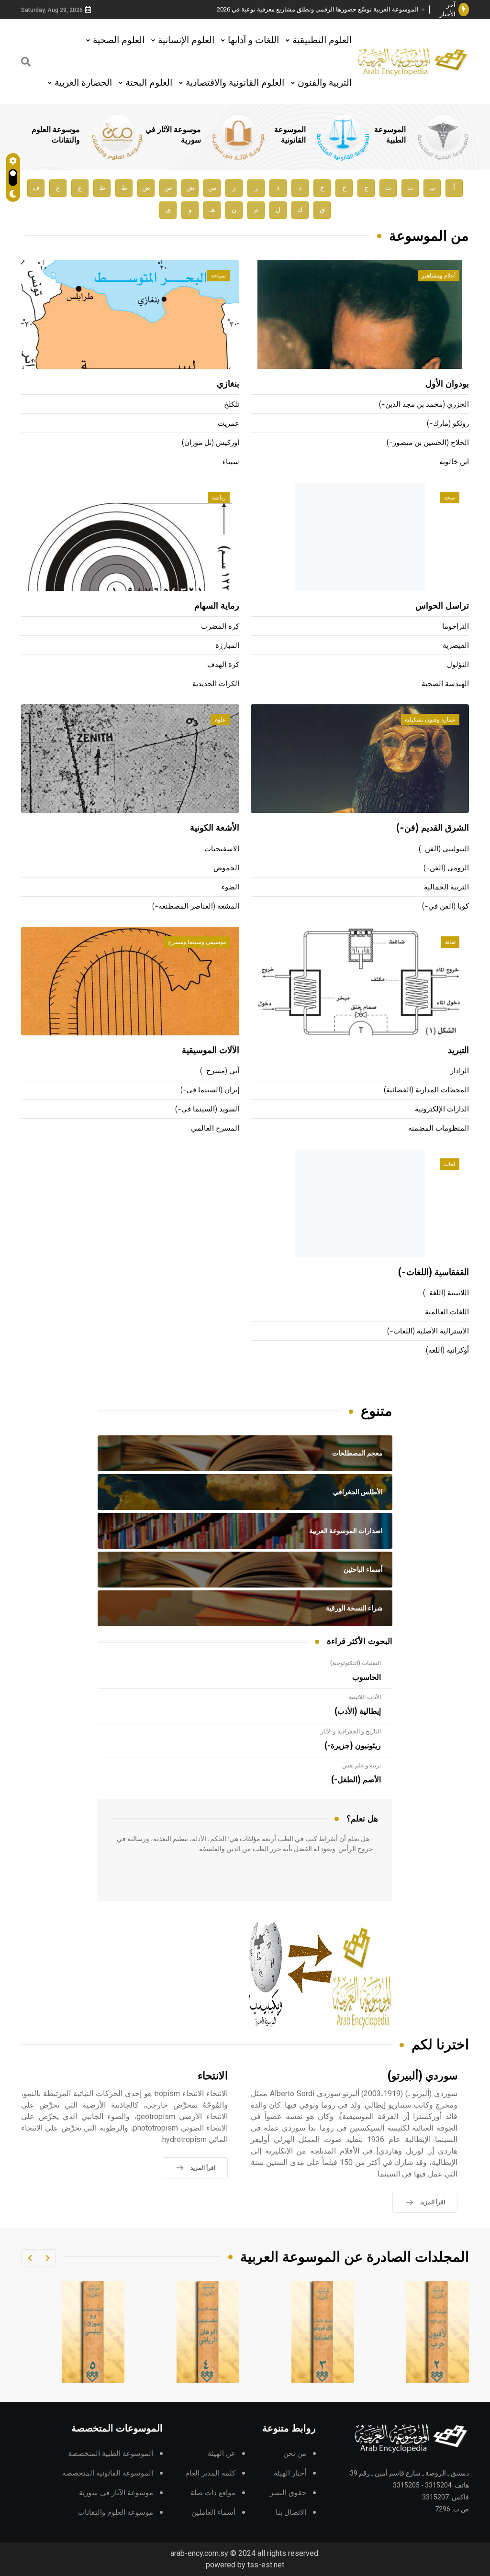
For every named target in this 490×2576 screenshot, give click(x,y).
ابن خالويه (454, 462)
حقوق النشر (288, 2493)
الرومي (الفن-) (446, 868)
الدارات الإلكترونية (442, 1109)
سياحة (218, 276)
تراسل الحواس (442, 606)
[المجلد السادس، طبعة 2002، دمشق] (93, 2332)
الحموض (226, 868)
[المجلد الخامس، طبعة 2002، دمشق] (208, 2332)
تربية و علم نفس (362, 1765)
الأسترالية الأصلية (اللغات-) (428, 1331)
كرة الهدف (223, 665)
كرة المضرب (220, 627)
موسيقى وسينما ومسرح (197, 942)
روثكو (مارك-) (448, 424)
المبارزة (227, 646)
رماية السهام (217, 606)
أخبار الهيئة (290, 2473)
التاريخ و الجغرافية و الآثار (351, 1732)
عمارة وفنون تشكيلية (430, 720)
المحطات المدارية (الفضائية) (426, 1090)
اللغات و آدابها (253, 40)
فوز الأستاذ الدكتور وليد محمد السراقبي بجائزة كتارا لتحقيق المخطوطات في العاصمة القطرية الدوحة (321, 10)
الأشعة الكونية (215, 828)
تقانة (450, 942)
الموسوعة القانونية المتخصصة (108, 2473)
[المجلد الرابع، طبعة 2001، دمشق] (323, 2332)
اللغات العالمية (447, 1312)
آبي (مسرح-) (220, 1071)
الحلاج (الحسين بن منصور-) (428, 443)
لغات (450, 1164)
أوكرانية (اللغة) (447, 1350)
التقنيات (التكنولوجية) (356, 1663)
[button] (47, 2258)
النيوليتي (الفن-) (444, 849)
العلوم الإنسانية (186, 40)
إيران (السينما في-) (210, 1090)
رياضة (219, 498)
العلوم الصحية (119, 40)
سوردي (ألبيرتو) (423, 2076)
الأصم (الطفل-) (356, 1780)
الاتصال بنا (291, 2513)
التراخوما (456, 627)
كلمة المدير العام (210, 2473)
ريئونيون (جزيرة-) (353, 1746)
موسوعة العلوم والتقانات (116, 2513)
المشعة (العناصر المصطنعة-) (196, 906)
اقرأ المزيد (433, 2202)
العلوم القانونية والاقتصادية (235, 83)
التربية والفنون (325, 83)
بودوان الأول (447, 384)
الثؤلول (458, 665)
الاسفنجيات (222, 849)
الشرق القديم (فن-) (433, 828)
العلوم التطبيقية (322, 40)
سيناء (231, 462)
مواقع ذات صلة (213, 2493)
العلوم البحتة (149, 83)
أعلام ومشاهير (439, 276)
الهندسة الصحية (445, 684)
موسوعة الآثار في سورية (116, 2493)
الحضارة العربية (83, 83)
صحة (450, 498)
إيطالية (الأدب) (358, 1711)
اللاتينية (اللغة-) (446, 1293)
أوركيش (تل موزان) (211, 443)
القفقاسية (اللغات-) (434, 1273)
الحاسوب (367, 1677)
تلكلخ (232, 405)
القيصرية (456, 646)
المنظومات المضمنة (439, 1128)
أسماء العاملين (213, 2513)
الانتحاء (213, 2076)
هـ (212, 210)
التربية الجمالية (446, 887)
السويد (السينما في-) (207, 1109)
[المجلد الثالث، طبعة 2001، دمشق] (438, 2332)
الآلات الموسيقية (211, 1051)
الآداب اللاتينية (365, 1697)
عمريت (228, 424)
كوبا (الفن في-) (445, 906)
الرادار (460, 1071)
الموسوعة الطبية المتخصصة (111, 2454)
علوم (220, 720)
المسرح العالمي (215, 1128)
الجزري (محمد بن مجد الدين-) (424, 405)
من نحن (295, 2454)
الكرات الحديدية (216, 684)
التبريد (458, 1051)
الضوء (230, 887)
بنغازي (228, 384)
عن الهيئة (222, 2454)
